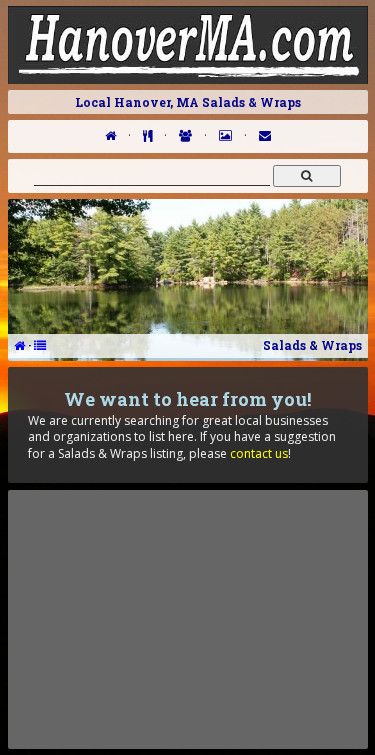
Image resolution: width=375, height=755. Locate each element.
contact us (259, 453)
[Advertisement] (188, 619)
